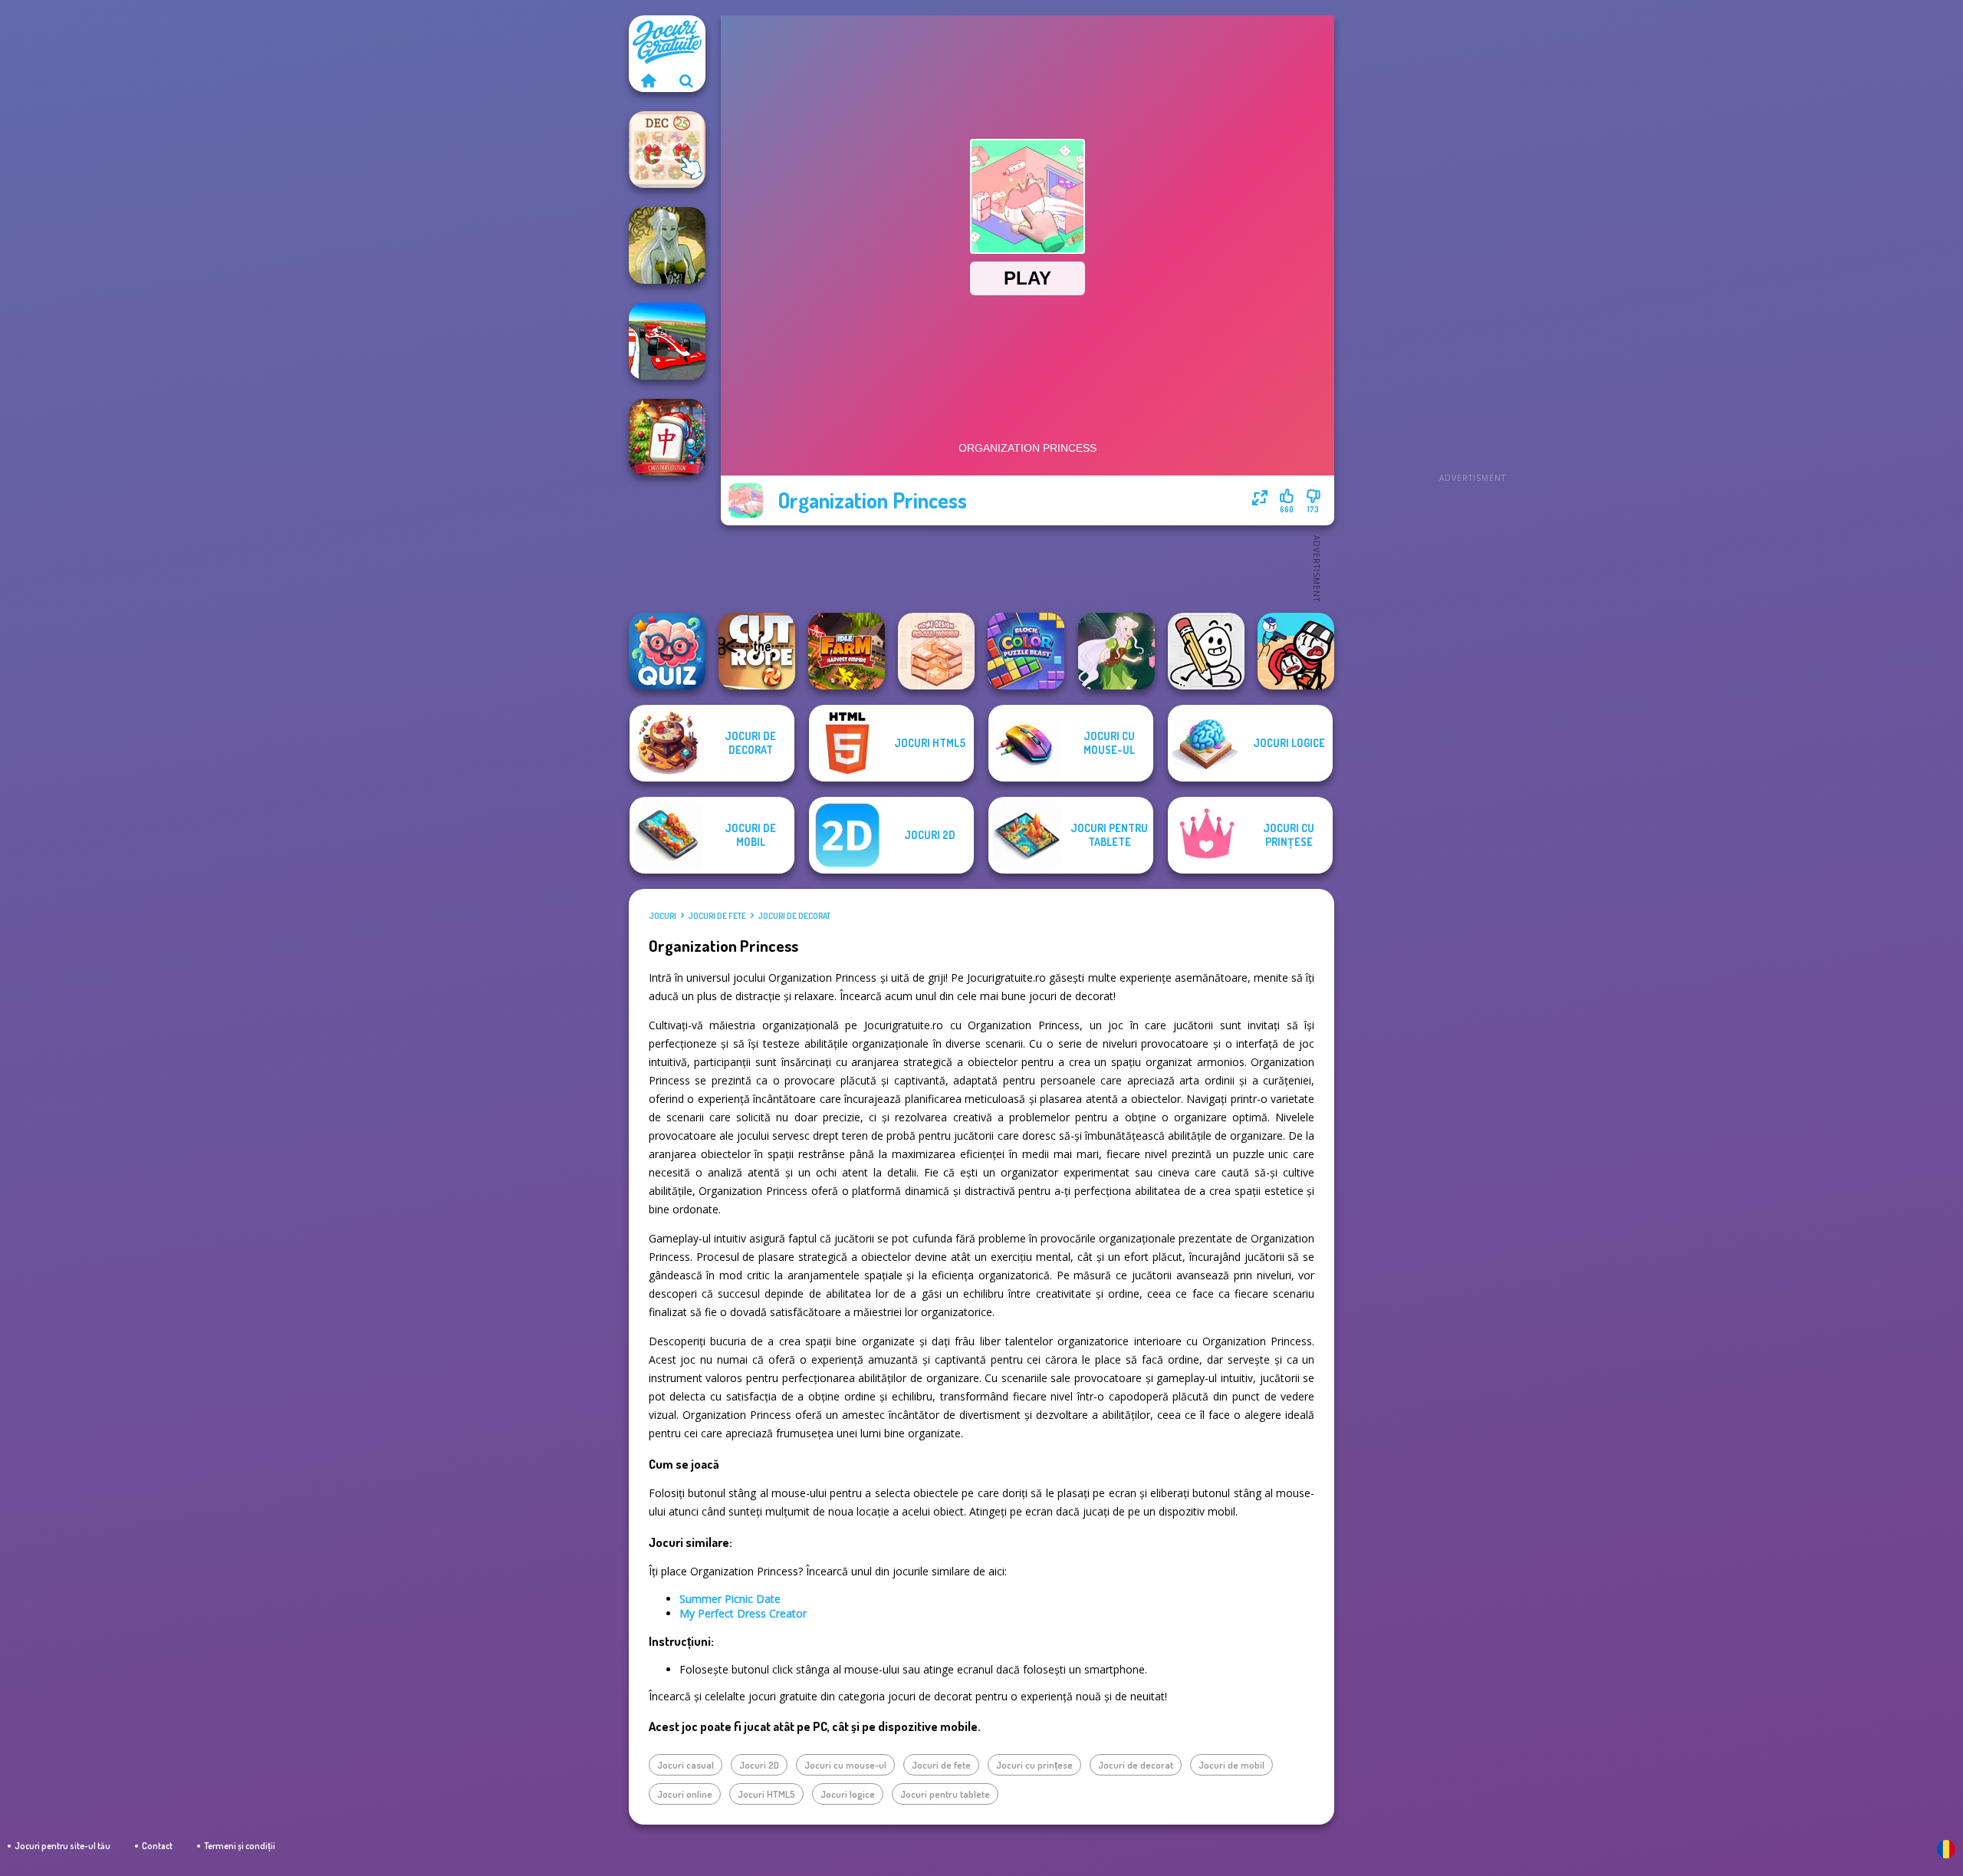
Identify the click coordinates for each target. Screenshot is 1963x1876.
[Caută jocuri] (686, 81)
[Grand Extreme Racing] (667, 341)
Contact (157, 1846)
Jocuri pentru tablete (945, 1794)
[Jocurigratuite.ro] (648, 81)
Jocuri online (685, 1794)
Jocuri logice (848, 1794)
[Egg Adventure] (1206, 651)
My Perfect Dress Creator (743, 1613)
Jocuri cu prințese (1034, 1765)
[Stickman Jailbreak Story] (1296, 651)
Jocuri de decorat (794, 916)
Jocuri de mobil (1231, 1765)
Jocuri (663, 916)
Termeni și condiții (240, 1846)
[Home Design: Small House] (936, 651)
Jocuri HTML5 (766, 1794)
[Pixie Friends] (1116, 651)
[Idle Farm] (847, 651)
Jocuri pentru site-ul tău (62, 1846)
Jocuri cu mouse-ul (845, 1765)
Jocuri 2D (759, 1765)
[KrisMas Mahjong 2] (667, 150)
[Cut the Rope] (757, 651)
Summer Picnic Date (730, 1599)
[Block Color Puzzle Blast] (1026, 651)
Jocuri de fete (717, 916)
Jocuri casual (686, 1765)
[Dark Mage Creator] (667, 245)
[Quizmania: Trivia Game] (667, 651)
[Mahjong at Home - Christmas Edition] (667, 437)
